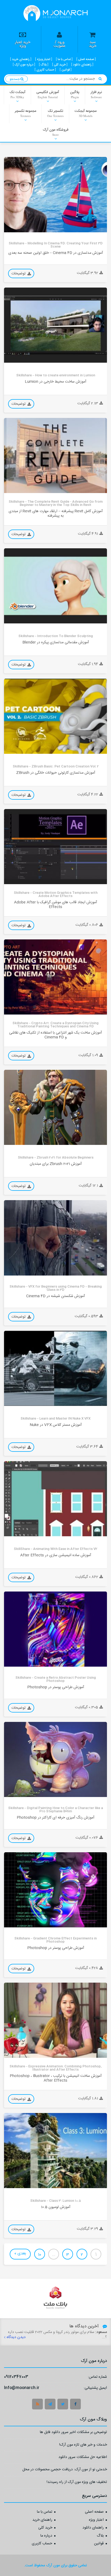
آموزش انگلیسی (48, 94)
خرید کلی (45, 2528)
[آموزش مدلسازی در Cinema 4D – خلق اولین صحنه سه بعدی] (55, 194)
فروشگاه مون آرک (56, 132)
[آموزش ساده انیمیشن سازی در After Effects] (55, 1499)
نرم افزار (96, 94)
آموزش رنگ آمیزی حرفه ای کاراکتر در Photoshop (55, 1818)
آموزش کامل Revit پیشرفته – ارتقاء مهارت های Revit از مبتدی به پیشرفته (56, 514)
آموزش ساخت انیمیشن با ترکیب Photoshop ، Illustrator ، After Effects (56, 2078)
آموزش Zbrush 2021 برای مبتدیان (56, 1164)
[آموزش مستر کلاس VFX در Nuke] (55, 1368)
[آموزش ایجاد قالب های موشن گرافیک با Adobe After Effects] (55, 847)
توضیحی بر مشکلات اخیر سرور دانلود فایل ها (73, 2433)
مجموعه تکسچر (25, 113)
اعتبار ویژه (96, 2520)
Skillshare (16, 228)
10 (40, 2255)
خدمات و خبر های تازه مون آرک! (83, 2445)
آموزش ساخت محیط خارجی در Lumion (55, 382)
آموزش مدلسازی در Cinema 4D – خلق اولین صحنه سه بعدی (56, 253)
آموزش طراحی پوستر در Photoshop (56, 1687)
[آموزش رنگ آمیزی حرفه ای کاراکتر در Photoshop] (55, 1759)
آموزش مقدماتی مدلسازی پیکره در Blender (56, 642)
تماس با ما (45, 2512)
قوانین (99, 2544)
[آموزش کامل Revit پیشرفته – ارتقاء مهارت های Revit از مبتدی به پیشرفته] (55, 455)
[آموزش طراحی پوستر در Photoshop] (55, 1629)
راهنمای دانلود (93, 2528)
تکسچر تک (55, 113)
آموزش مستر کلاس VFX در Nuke (56, 1425)
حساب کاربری (42, 2544)
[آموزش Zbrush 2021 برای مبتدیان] (55, 1107)
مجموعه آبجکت (86, 113)
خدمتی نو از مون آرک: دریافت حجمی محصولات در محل (65, 2470)
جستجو (15, 79)
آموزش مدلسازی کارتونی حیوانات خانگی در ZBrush (56, 773)
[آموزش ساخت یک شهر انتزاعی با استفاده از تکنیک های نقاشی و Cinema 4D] (55, 977)
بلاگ (100, 2536)
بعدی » (20, 2253)
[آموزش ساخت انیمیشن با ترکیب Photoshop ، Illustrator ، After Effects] (55, 2020)
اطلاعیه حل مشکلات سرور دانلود (83, 2458)
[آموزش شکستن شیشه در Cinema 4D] (55, 1238)
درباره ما (46, 2536)
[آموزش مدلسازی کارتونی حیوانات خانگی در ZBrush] (55, 716)
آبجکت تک (17, 94)
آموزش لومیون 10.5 (56, 2207)
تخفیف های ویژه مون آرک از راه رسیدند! (77, 2483)
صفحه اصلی (94, 2512)
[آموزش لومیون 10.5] (55, 2151)
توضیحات (19, 274)
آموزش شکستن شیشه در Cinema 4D (55, 1296)
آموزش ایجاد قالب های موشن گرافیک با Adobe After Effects (55, 905)
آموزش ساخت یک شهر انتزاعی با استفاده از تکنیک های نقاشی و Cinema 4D (55, 1035)
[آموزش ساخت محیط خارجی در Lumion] (55, 325)
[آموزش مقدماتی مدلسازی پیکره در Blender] (55, 586)
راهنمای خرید (42, 2520)
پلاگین (75, 94)
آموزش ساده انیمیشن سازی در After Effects (56, 1555)
